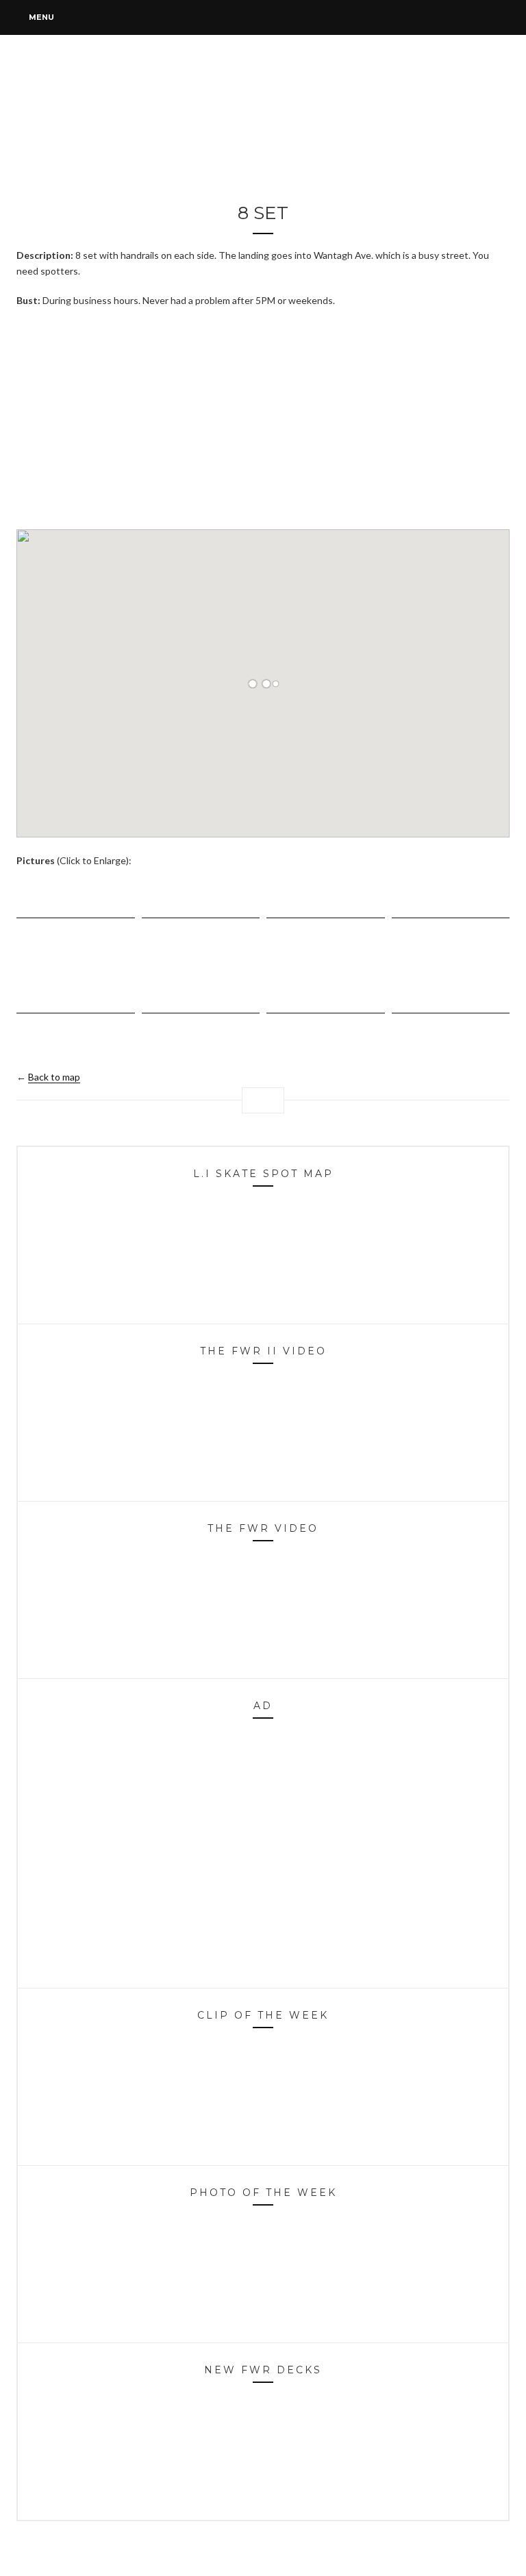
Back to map (54, 1077)
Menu (40, 17)
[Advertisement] (263, 418)
